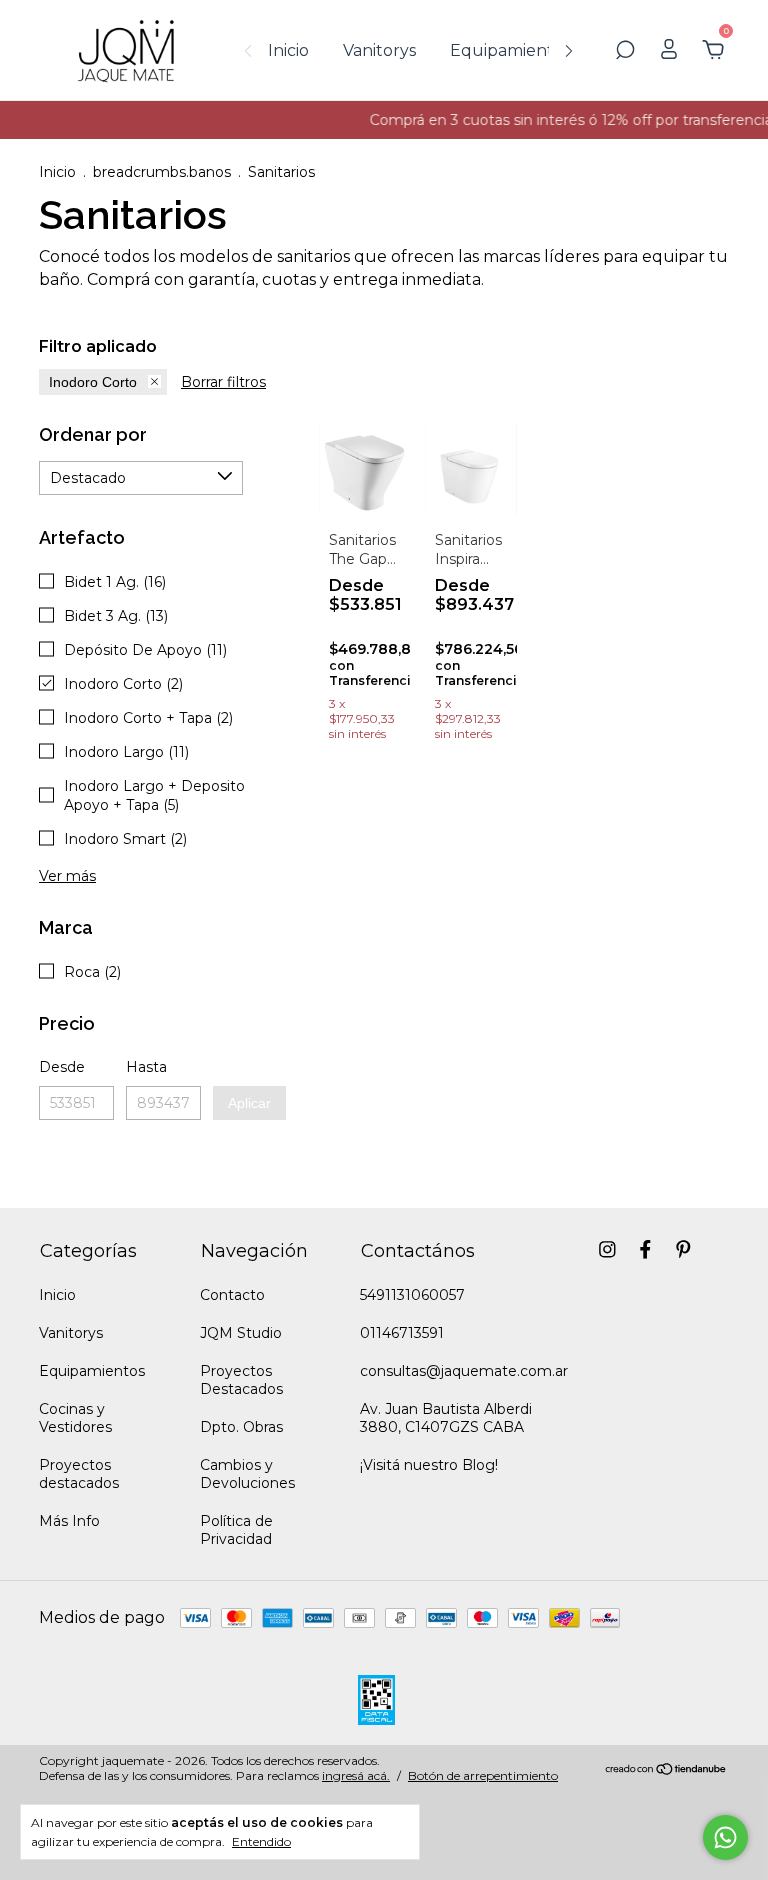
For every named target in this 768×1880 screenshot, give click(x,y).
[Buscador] (625, 50)
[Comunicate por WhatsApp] (725, 1837)
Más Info (69, 1521)
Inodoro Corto (93, 382)
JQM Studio (241, 1333)
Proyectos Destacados (241, 1380)
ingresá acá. (356, 1775)
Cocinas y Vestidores (75, 1418)
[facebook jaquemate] (645, 1249)
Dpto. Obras (241, 1427)
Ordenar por (93, 434)
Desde (62, 1067)
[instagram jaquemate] (607, 1249)
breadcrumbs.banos (162, 172)
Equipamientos (510, 50)
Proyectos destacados (79, 1474)
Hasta (146, 1067)
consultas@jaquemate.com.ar (464, 1371)
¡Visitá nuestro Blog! (429, 1465)
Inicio (288, 50)
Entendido (261, 1841)
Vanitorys (379, 50)
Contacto (232, 1295)
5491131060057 (412, 1295)
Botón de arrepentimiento (483, 1775)
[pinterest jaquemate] (683, 1249)
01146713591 (402, 1333)
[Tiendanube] (666, 1770)
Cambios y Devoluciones (247, 1474)
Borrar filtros (223, 382)
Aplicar (249, 1103)
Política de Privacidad (236, 1530)
